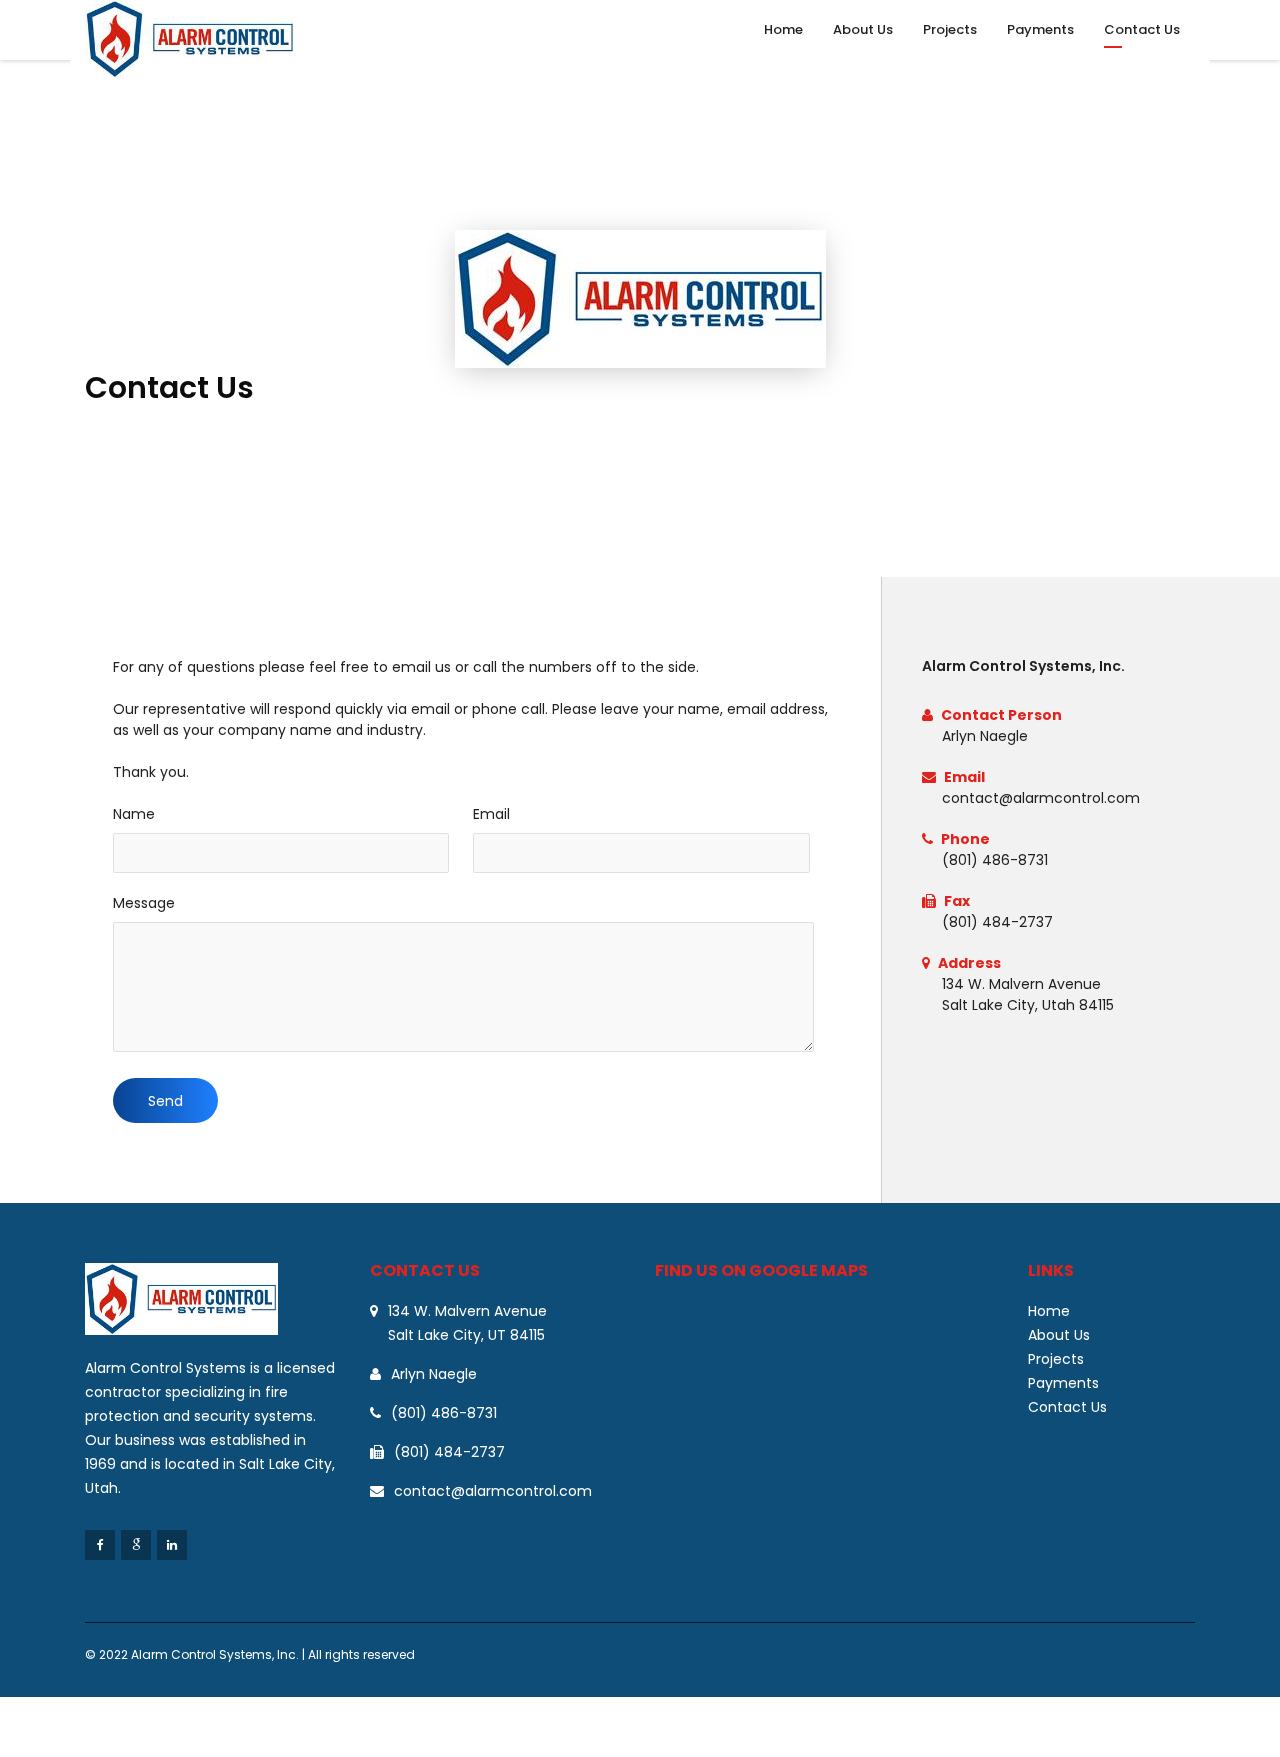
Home (783, 29)
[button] (165, 1100)
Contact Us (1142, 29)
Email (491, 814)
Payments (1040, 29)
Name (134, 814)
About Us (863, 29)
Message (144, 903)
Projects (950, 29)
